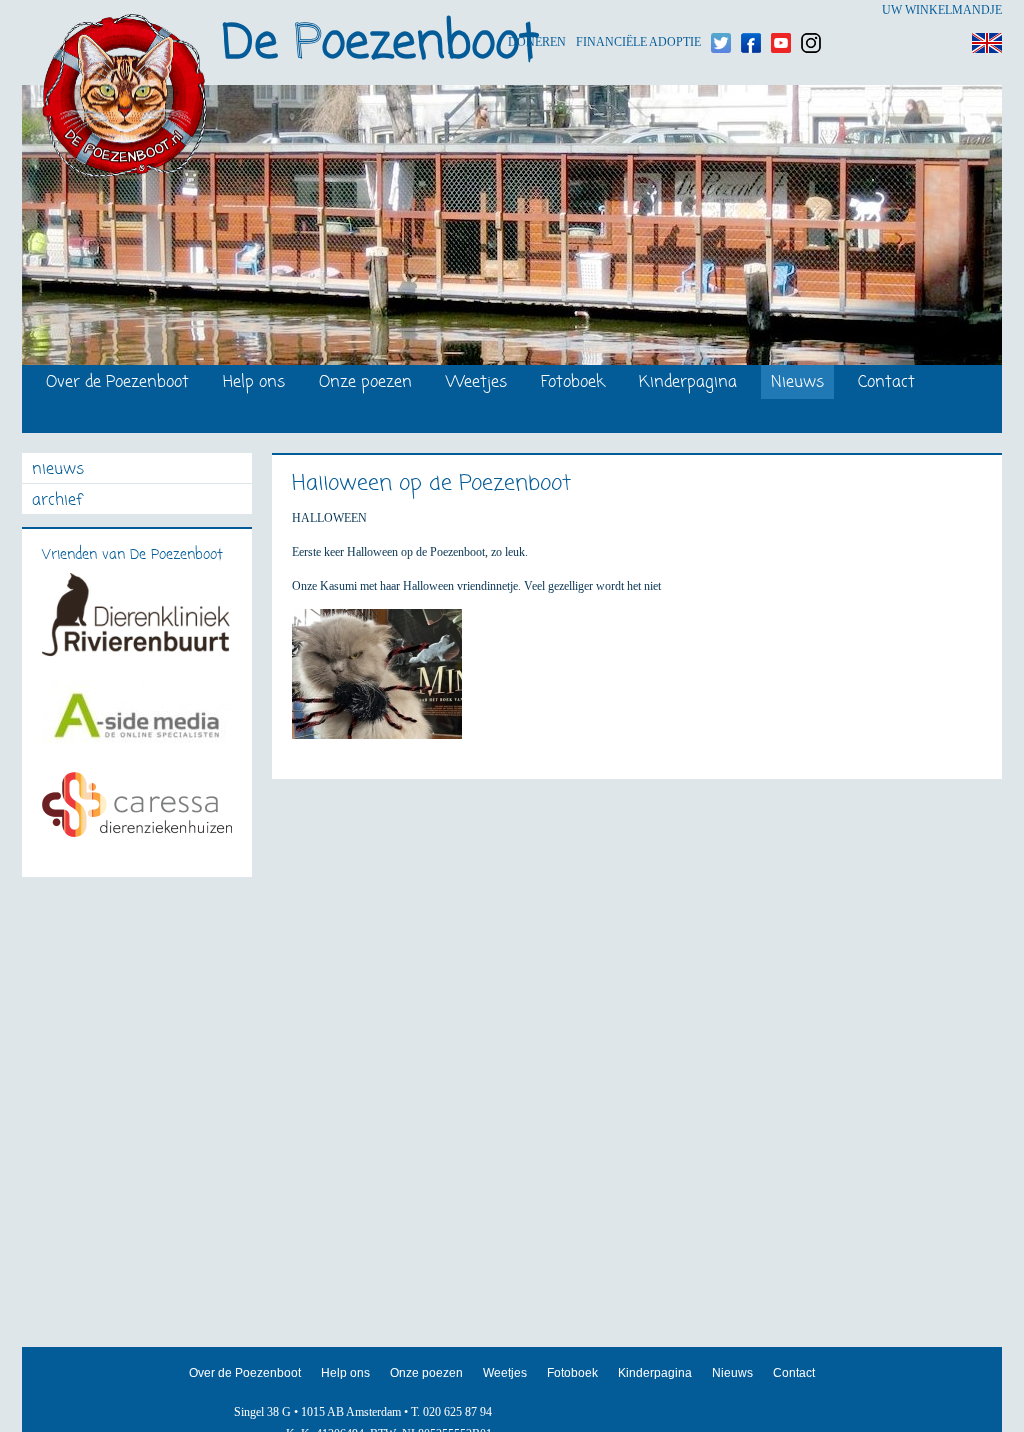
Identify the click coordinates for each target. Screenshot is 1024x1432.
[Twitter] (721, 10)
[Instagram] (811, 10)
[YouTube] (781, 10)
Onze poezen (365, 383)
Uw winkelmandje (942, 10)
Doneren (537, 10)
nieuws (58, 470)
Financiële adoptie (638, 10)
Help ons (254, 383)
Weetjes (476, 383)
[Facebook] (751, 10)
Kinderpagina (688, 383)
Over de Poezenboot (117, 383)
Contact (886, 383)
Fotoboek (573, 383)
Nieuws (797, 383)
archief (57, 501)
